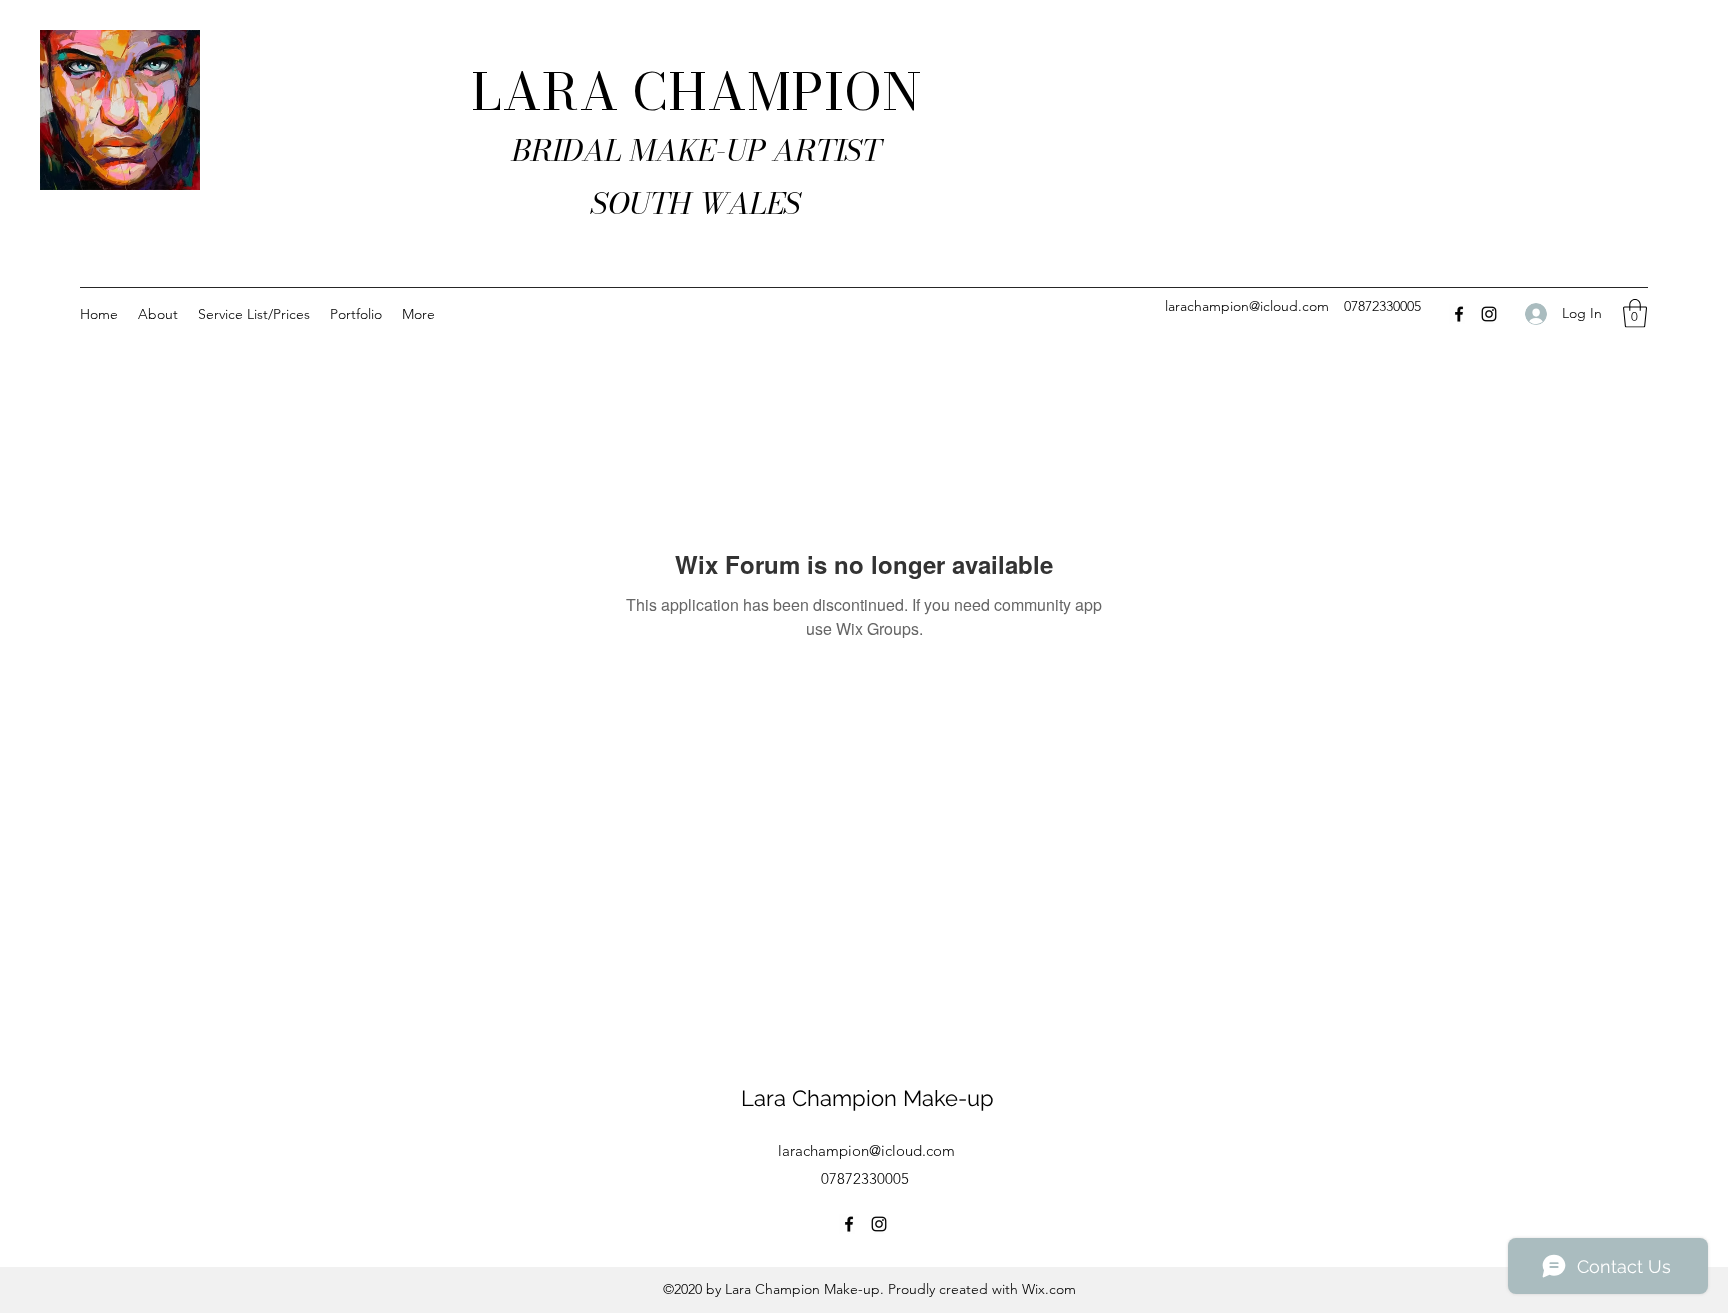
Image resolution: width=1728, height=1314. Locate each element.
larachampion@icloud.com (1247, 306)
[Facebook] (1459, 314)
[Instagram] (1489, 314)
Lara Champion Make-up (867, 1098)
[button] (1635, 313)
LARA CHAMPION (696, 92)
